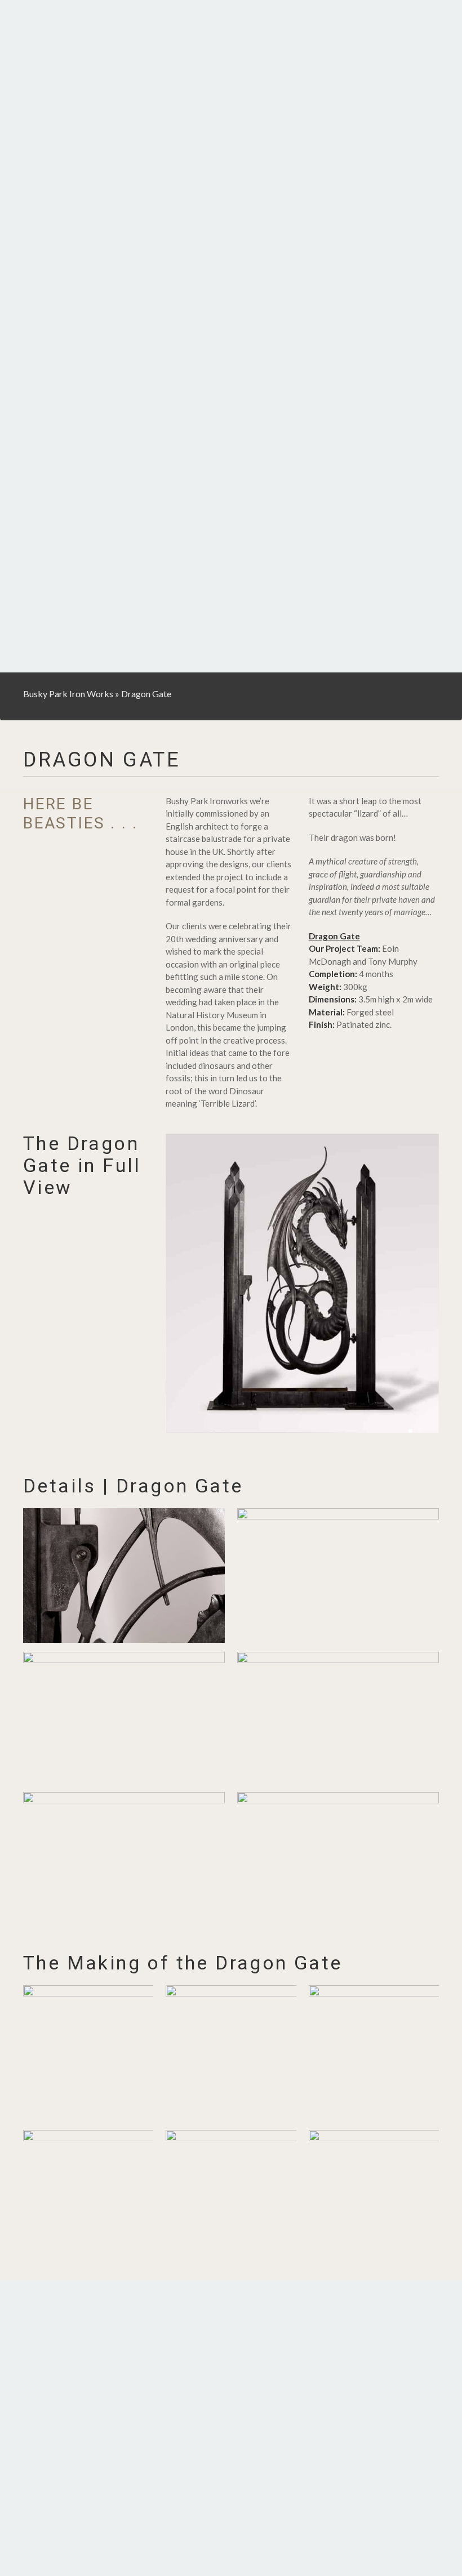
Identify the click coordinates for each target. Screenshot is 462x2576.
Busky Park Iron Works (68, 694)
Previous (181, 1284)
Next (423, 1284)
